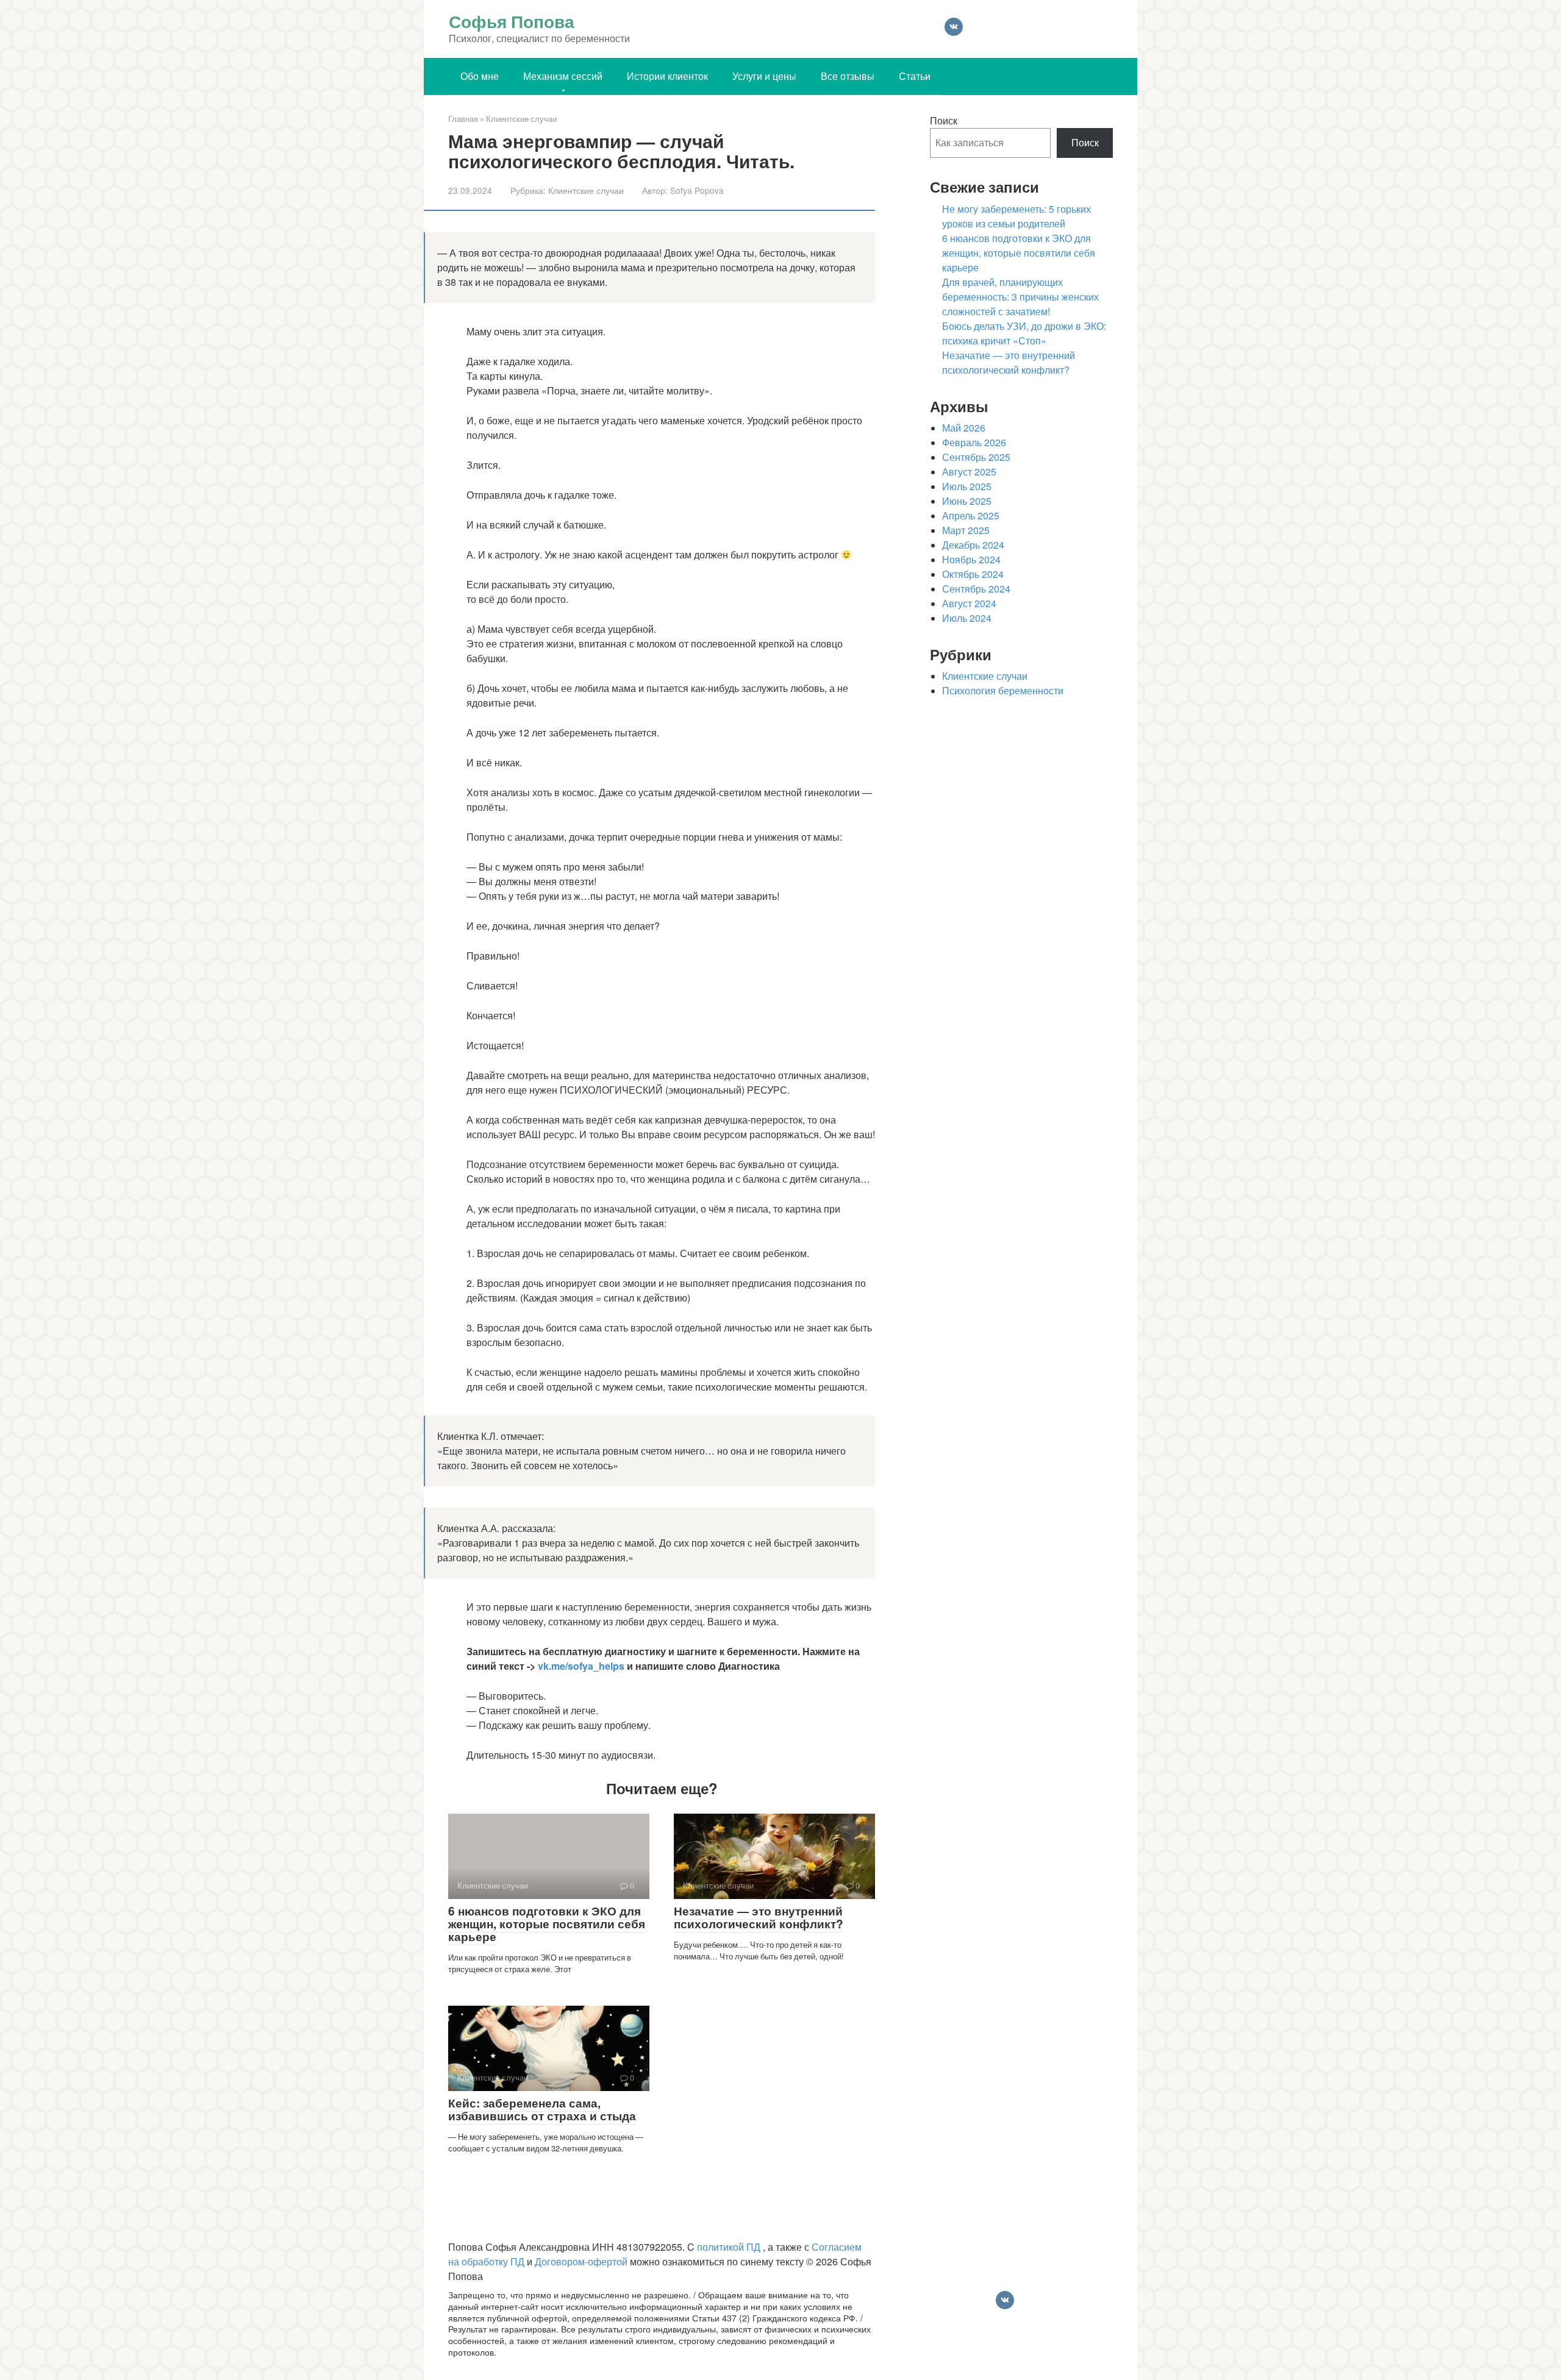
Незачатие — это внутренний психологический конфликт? (759, 1918)
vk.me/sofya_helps (581, 1666)
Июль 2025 (967, 486)
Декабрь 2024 (973, 545)
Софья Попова (512, 21)
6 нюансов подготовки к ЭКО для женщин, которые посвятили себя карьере (547, 1924)
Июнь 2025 (967, 501)
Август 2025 (969, 472)
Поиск (944, 121)
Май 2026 (964, 428)
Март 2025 (966, 530)
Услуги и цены (764, 76)
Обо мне (480, 76)
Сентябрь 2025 (976, 457)
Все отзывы (848, 76)
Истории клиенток (667, 76)
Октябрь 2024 (973, 574)
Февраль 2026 (974, 443)
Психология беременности (1003, 691)
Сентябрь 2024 (976, 589)
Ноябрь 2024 (971, 560)
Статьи (915, 76)
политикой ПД (730, 2247)
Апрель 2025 (971, 516)
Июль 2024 (967, 618)
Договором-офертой (582, 2262)
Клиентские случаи (586, 191)
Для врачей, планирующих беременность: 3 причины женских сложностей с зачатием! (1020, 297)
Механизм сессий (563, 76)
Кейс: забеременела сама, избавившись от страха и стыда (542, 2110)
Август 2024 (969, 604)
